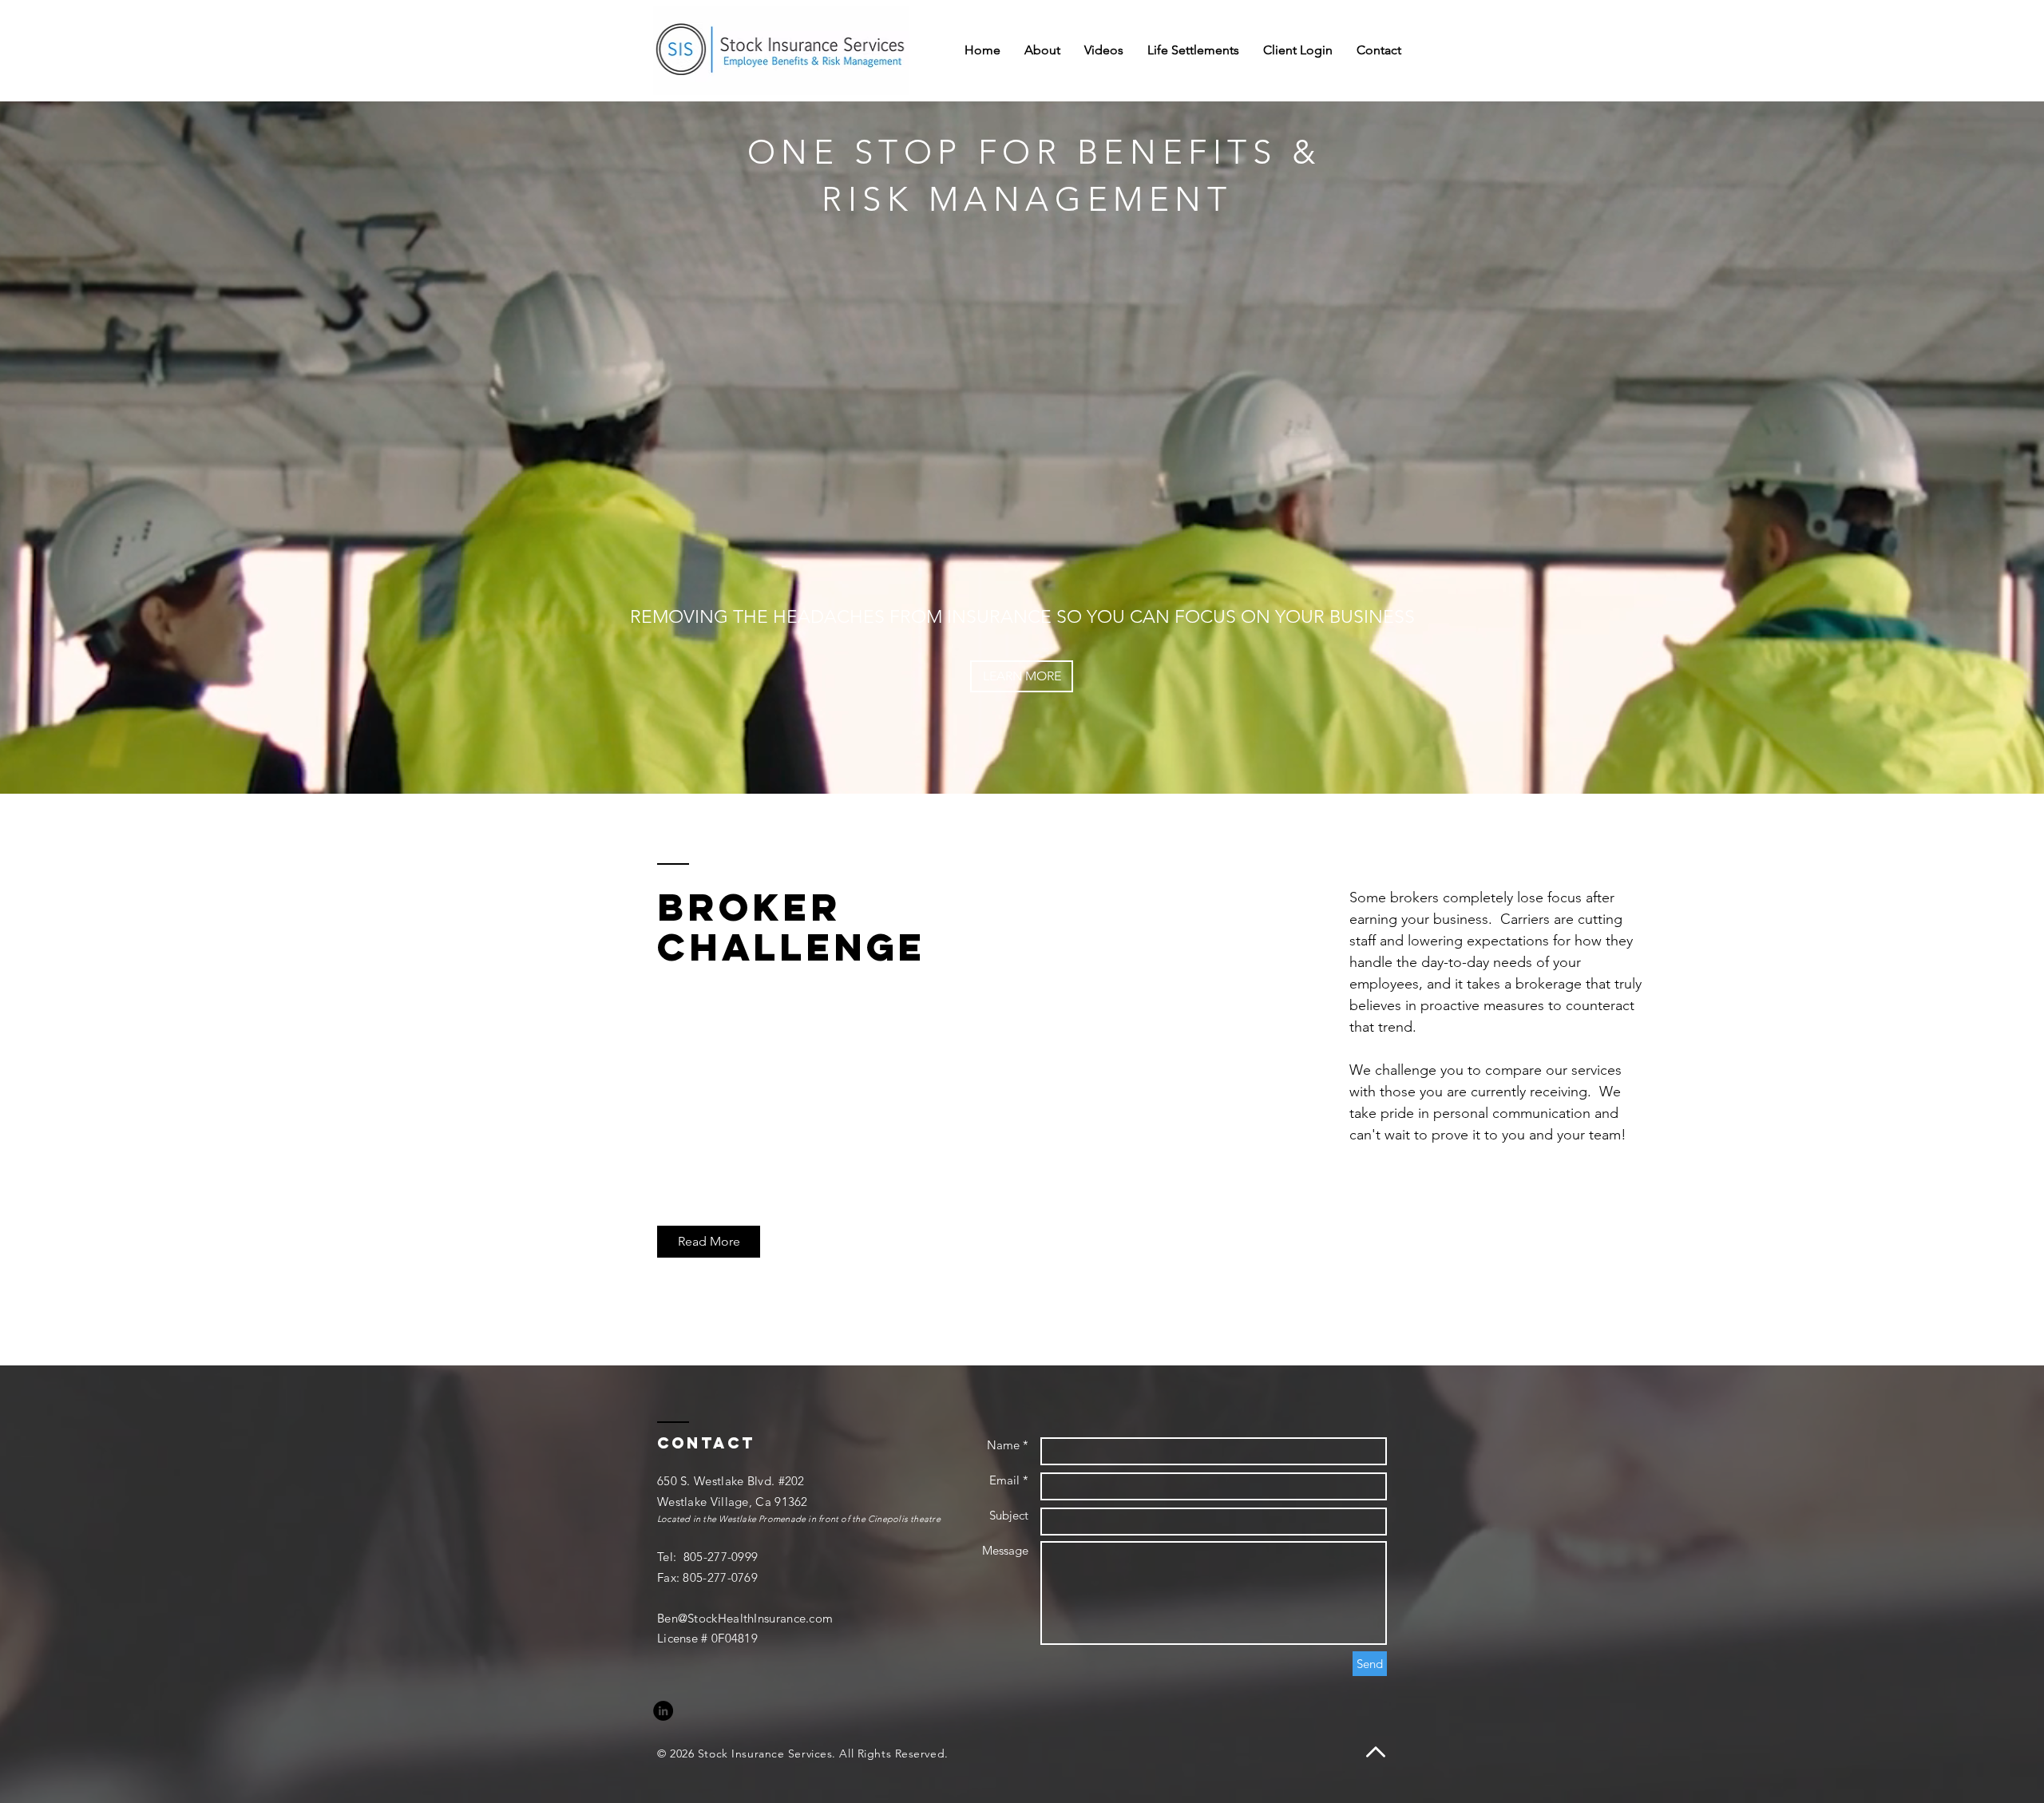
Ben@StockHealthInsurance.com (745, 1618)
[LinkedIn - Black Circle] (663, 1711)
